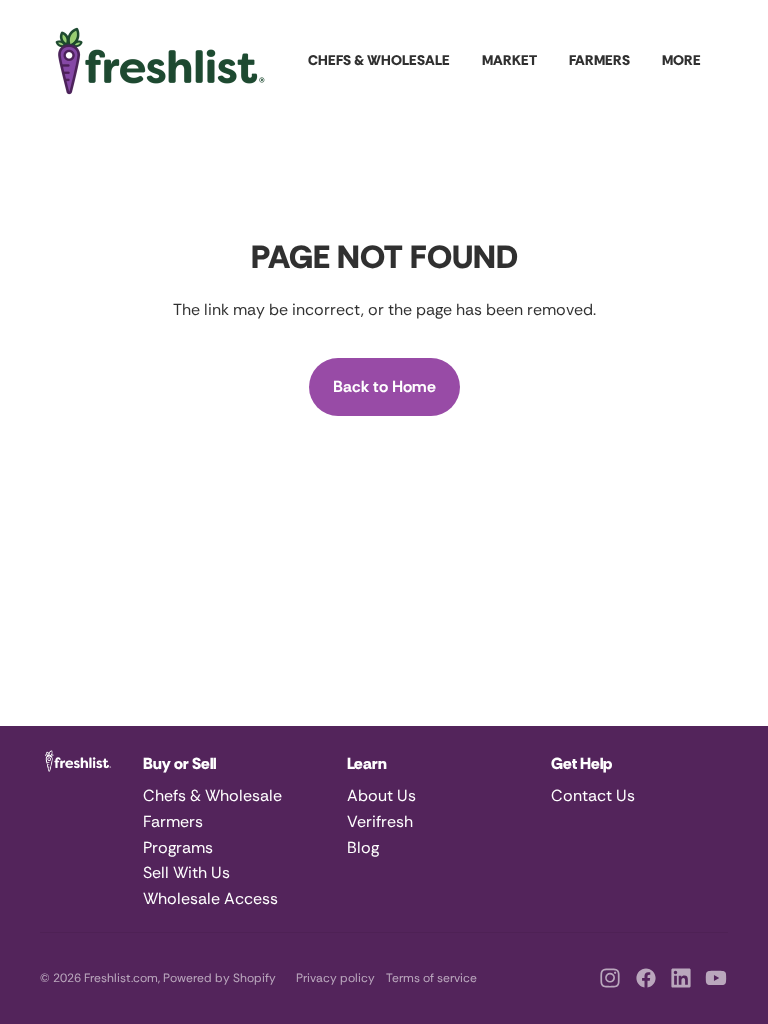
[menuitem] (681, 61)
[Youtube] (716, 978)
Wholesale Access (210, 898)
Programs (178, 847)
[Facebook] (646, 978)
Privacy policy (335, 978)
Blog (363, 847)
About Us (381, 795)
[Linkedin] (681, 978)
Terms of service (431, 978)
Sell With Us (186, 872)
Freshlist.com (121, 978)
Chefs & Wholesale (212, 795)
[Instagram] (610, 978)
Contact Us (593, 795)
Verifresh (380, 821)
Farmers (173, 821)
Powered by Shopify (219, 978)
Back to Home (384, 386)
